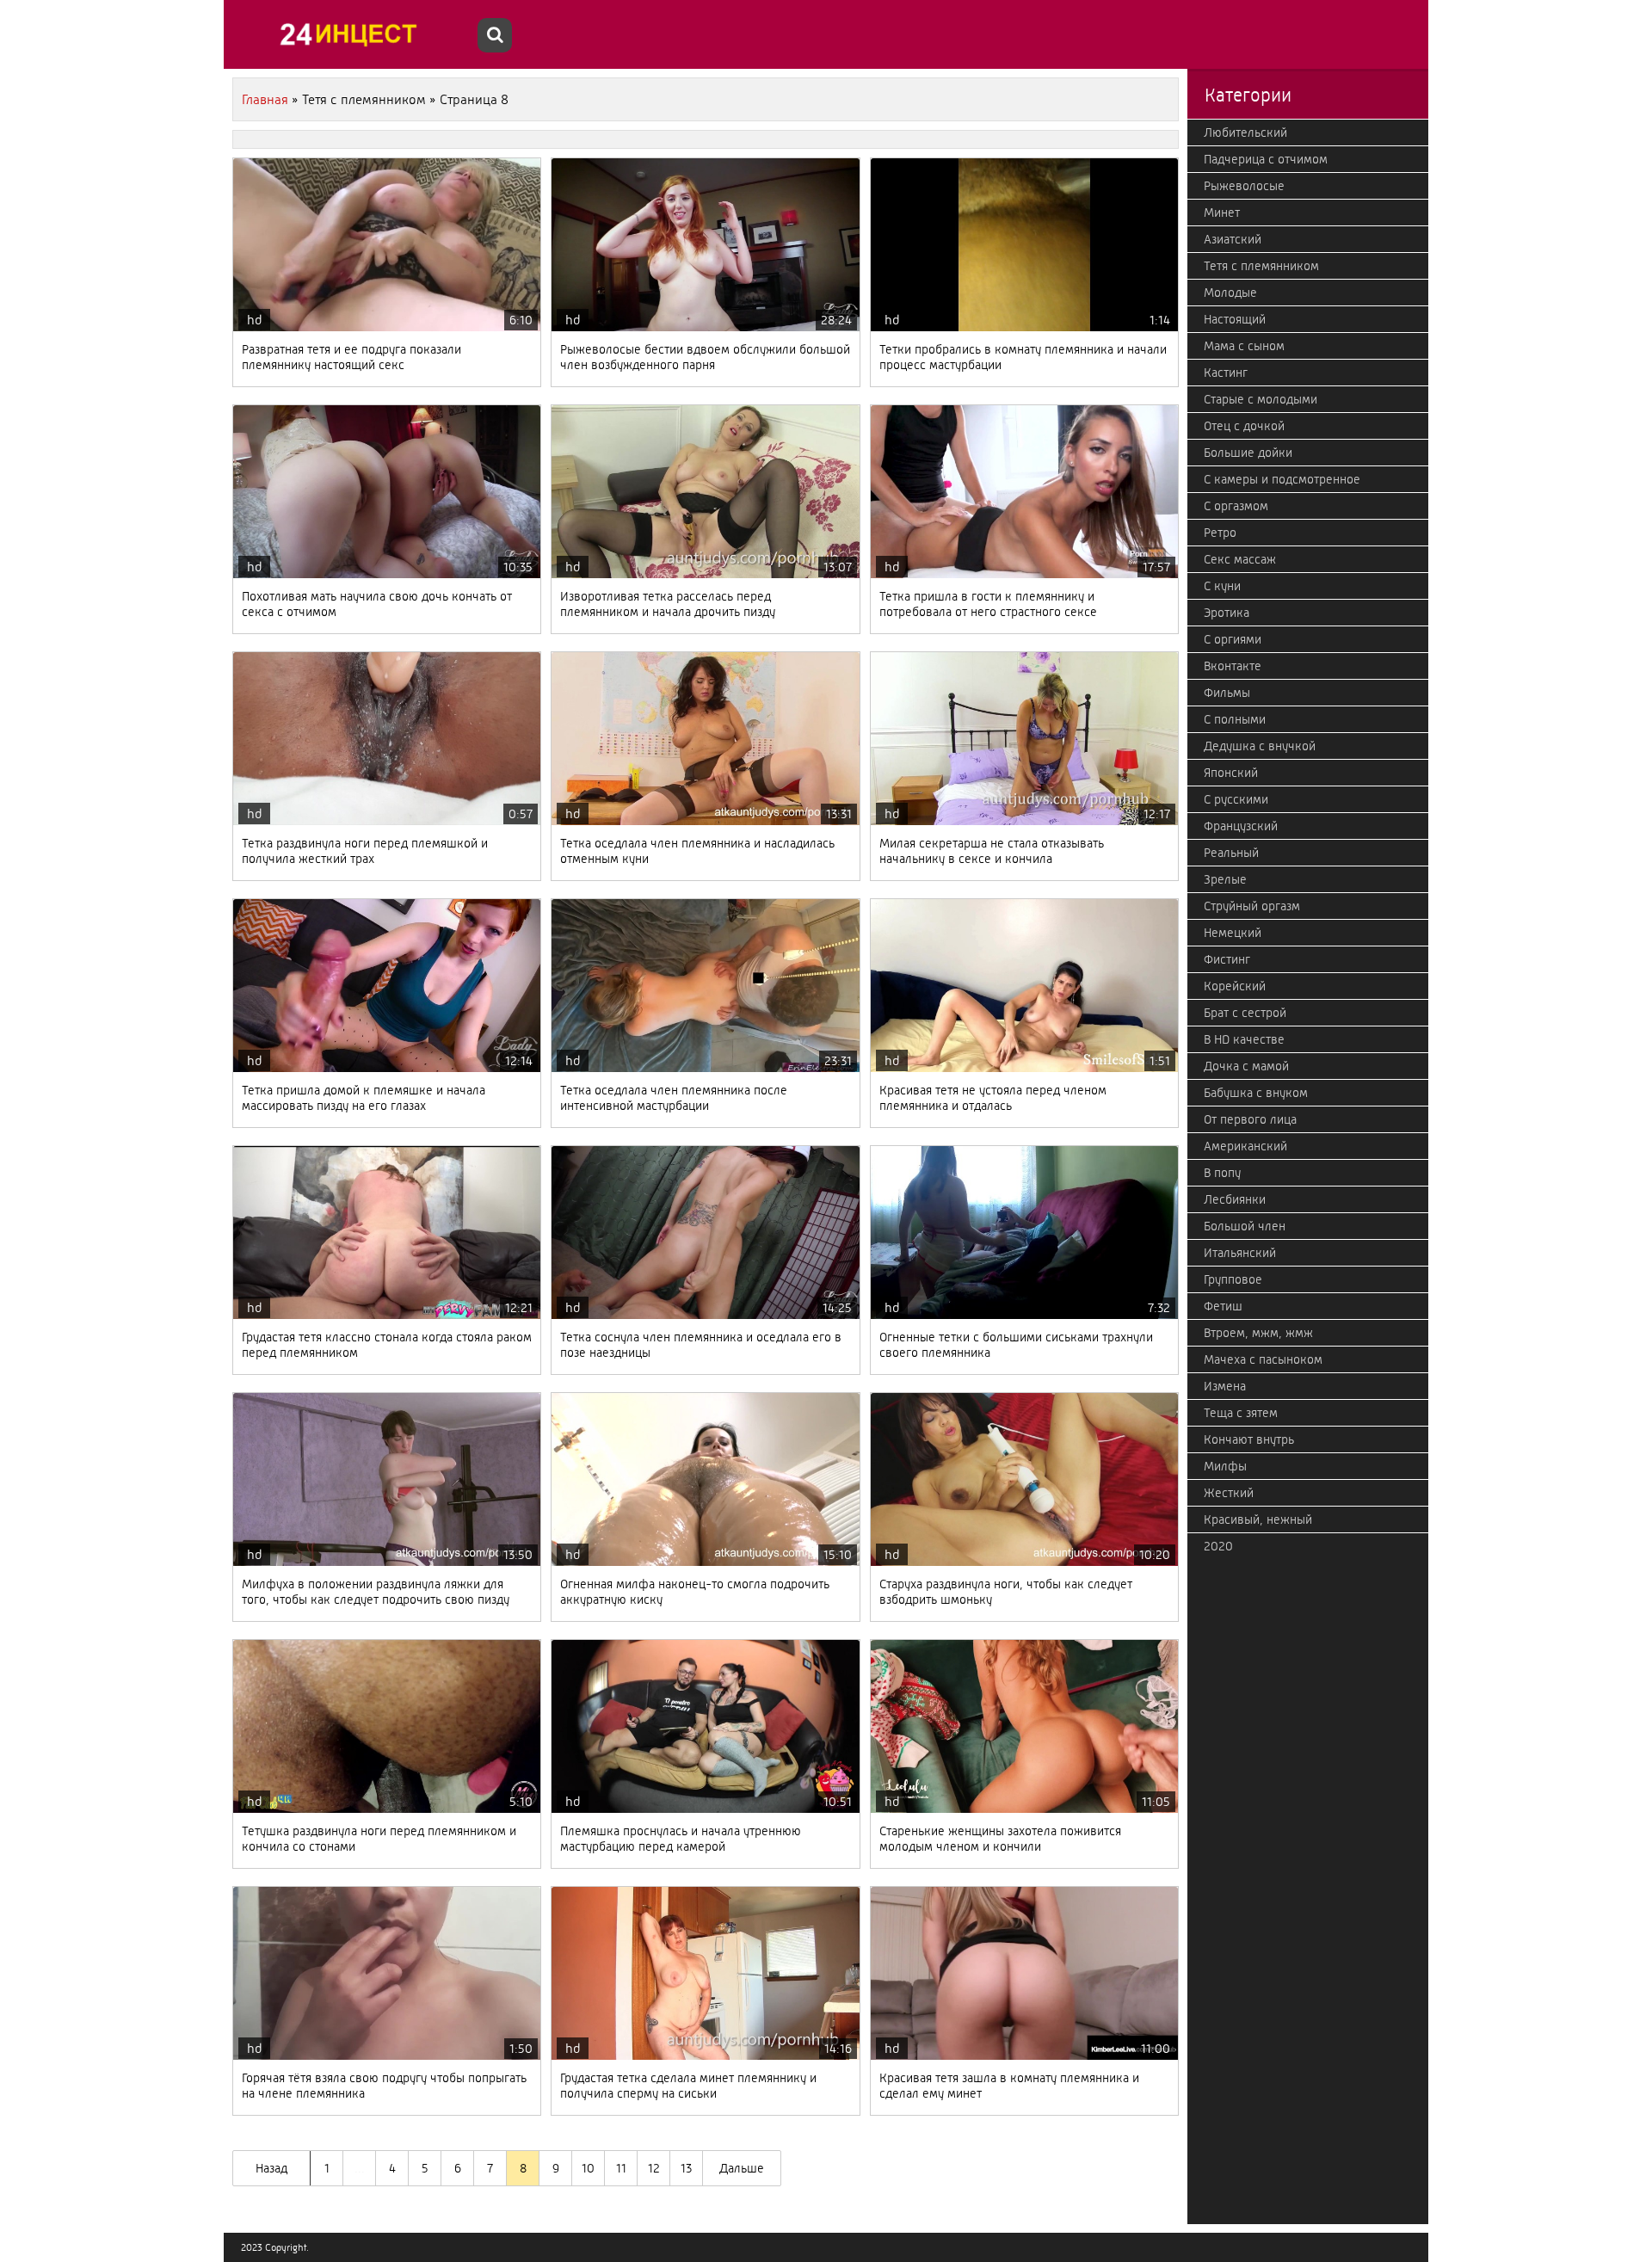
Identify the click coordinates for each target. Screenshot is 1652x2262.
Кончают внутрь (1249, 1439)
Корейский (1235, 986)
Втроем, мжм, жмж (1258, 1333)
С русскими (1236, 799)
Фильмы (1227, 693)
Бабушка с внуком (1256, 1093)
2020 (1218, 1546)
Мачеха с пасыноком (1263, 1359)
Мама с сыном (1244, 346)
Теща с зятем (1241, 1413)
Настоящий (1235, 319)
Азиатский (1233, 239)
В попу (1222, 1173)
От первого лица (1250, 1119)
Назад (271, 2168)
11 (621, 2168)
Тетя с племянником (1261, 266)
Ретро (1220, 533)
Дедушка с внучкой (1260, 746)
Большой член (1245, 1226)
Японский (1231, 773)
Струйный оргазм (1252, 906)
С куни (1222, 586)
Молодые (1230, 293)
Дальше (742, 2168)
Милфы (1225, 1466)
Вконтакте (1233, 666)
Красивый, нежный (1258, 1519)
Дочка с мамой (1246, 1066)
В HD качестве (1244, 1039)
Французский (1241, 826)
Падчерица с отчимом (1266, 159)
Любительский (1245, 133)
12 (654, 2168)
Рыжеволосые (1244, 186)
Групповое (1233, 1279)
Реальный (1231, 853)
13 (686, 2168)
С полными (1235, 719)
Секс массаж (1240, 559)
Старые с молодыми (1261, 399)
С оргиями (1233, 639)
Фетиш (1223, 1306)
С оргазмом (1236, 506)
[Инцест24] (353, 34)
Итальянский (1240, 1253)
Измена (1225, 1386)
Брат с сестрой (1245, 1013)
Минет (1222, 213)
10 (588, 2168)
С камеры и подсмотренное (1282, 479)
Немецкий (1233, 933)
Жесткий (1229, 1493)
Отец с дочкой (1244, 426)
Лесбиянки (1235, 1199)
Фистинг (1227, 959)
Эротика (1227, 613)
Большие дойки (1248, 453)
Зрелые (1225, 879)
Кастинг (1226, 373)
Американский (1245, 1146)
